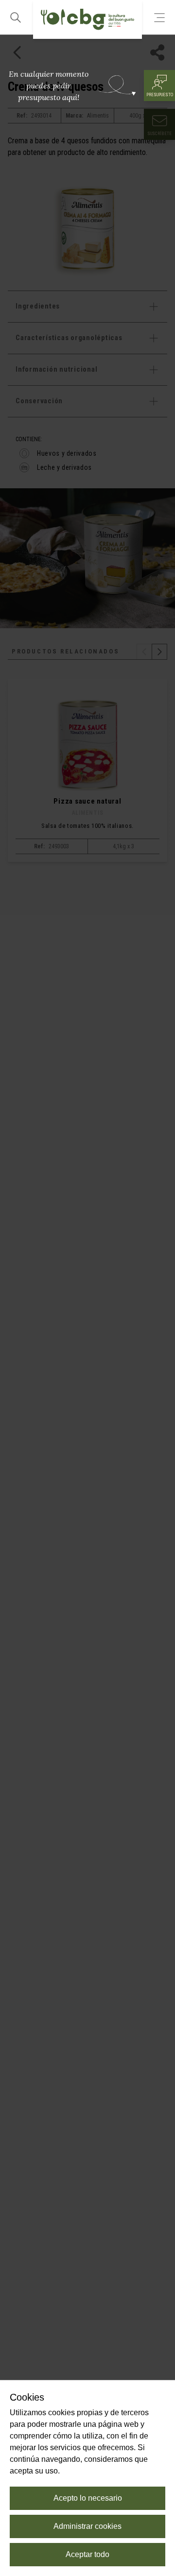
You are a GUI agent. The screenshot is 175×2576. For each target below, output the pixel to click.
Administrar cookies (87, 2526)
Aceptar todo (87, 2554)
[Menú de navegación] (159, 17)
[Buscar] (16, 17)
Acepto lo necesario (88, 2498)
